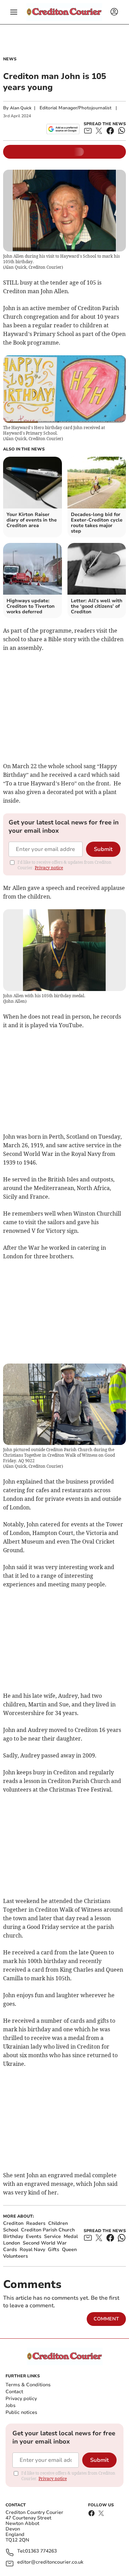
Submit (103, 849)
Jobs (10, 2405)
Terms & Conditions (28, 2385)
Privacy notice (49, 868)
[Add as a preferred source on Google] (63, 129)
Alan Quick (21, 108)
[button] (14, 12)
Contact (14, 2392)
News (10, 59)
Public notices (21, 2412)
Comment (106, 2319)
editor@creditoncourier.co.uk (50, 2562)
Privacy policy (21, 2399)
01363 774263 (41, 2551)
